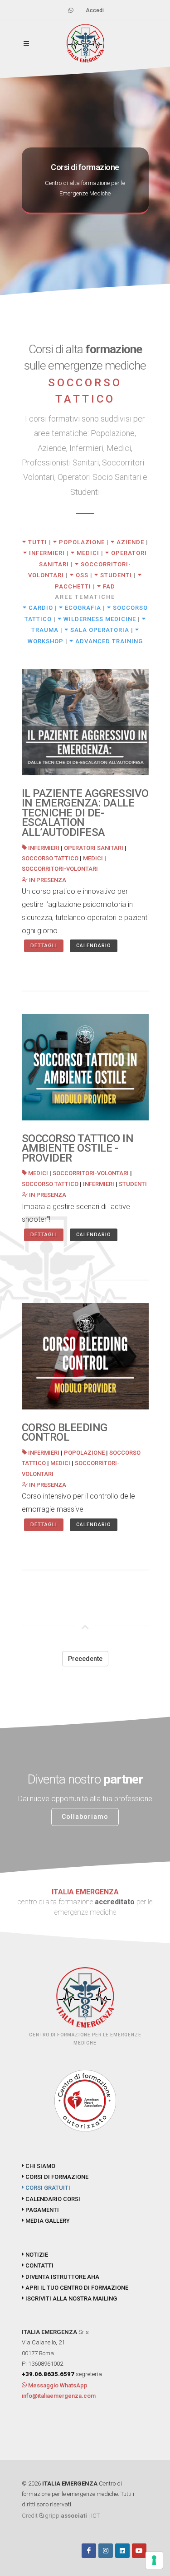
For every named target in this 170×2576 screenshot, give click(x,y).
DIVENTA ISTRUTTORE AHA (62, 2277)
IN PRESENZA (47, 880)
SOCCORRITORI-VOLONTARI (60, 869)
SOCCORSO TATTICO (50, 858)
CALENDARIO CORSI (52, 2199)
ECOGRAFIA (82, 608)
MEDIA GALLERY (47, 2221)
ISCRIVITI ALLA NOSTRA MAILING (70, 2298)
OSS (81, 575)
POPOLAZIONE (81, 542)
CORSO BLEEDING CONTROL (65, 1433)
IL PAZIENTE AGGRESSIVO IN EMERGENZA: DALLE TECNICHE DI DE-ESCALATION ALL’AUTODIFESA (85, 813)
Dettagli (44, 946)
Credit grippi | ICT (61, 2516)
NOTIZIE (36, 2255)
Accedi (95, 10)
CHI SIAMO (40, 2166)
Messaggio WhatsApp (57, 2385)
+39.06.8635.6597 (48, 2374)
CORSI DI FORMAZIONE (56, 2177)
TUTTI (37, 542)
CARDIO (40, 608)
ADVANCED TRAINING (108, 641)
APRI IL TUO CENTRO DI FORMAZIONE (76, 2288)
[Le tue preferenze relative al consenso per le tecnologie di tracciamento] (154, 2560)
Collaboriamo (85, 1817)
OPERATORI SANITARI (94, 848)
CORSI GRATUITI (47, 2188)
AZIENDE (129, 542)
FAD (108, 586)
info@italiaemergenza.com (59, 2396)
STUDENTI (115, 575)
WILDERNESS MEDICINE (99, 619)
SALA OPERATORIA (99, 630)
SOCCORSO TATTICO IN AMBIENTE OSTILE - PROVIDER (78, 1148)
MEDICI (87, 553)
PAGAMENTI (41, 2210)
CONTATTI (39, 2265)
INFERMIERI (46, 553)
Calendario (94, 946)
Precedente (85, 1659)
